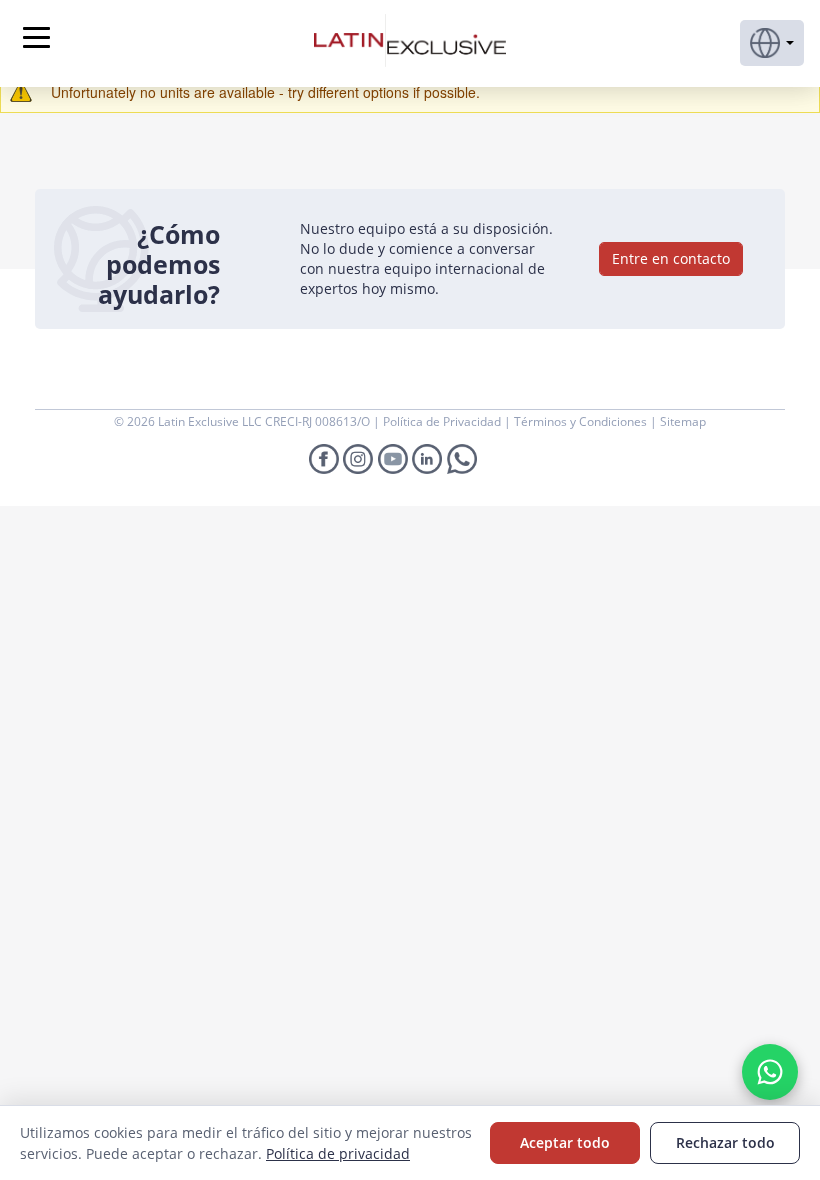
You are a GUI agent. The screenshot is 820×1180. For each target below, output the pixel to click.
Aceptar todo (565, 1142)
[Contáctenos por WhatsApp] (770, 1072)
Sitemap (683, 421)
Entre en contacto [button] (671, 258)
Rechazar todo (725, 1142)
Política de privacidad (338, 1153)
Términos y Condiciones (582, 421)
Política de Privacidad (443, 421)
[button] (772, 43)
